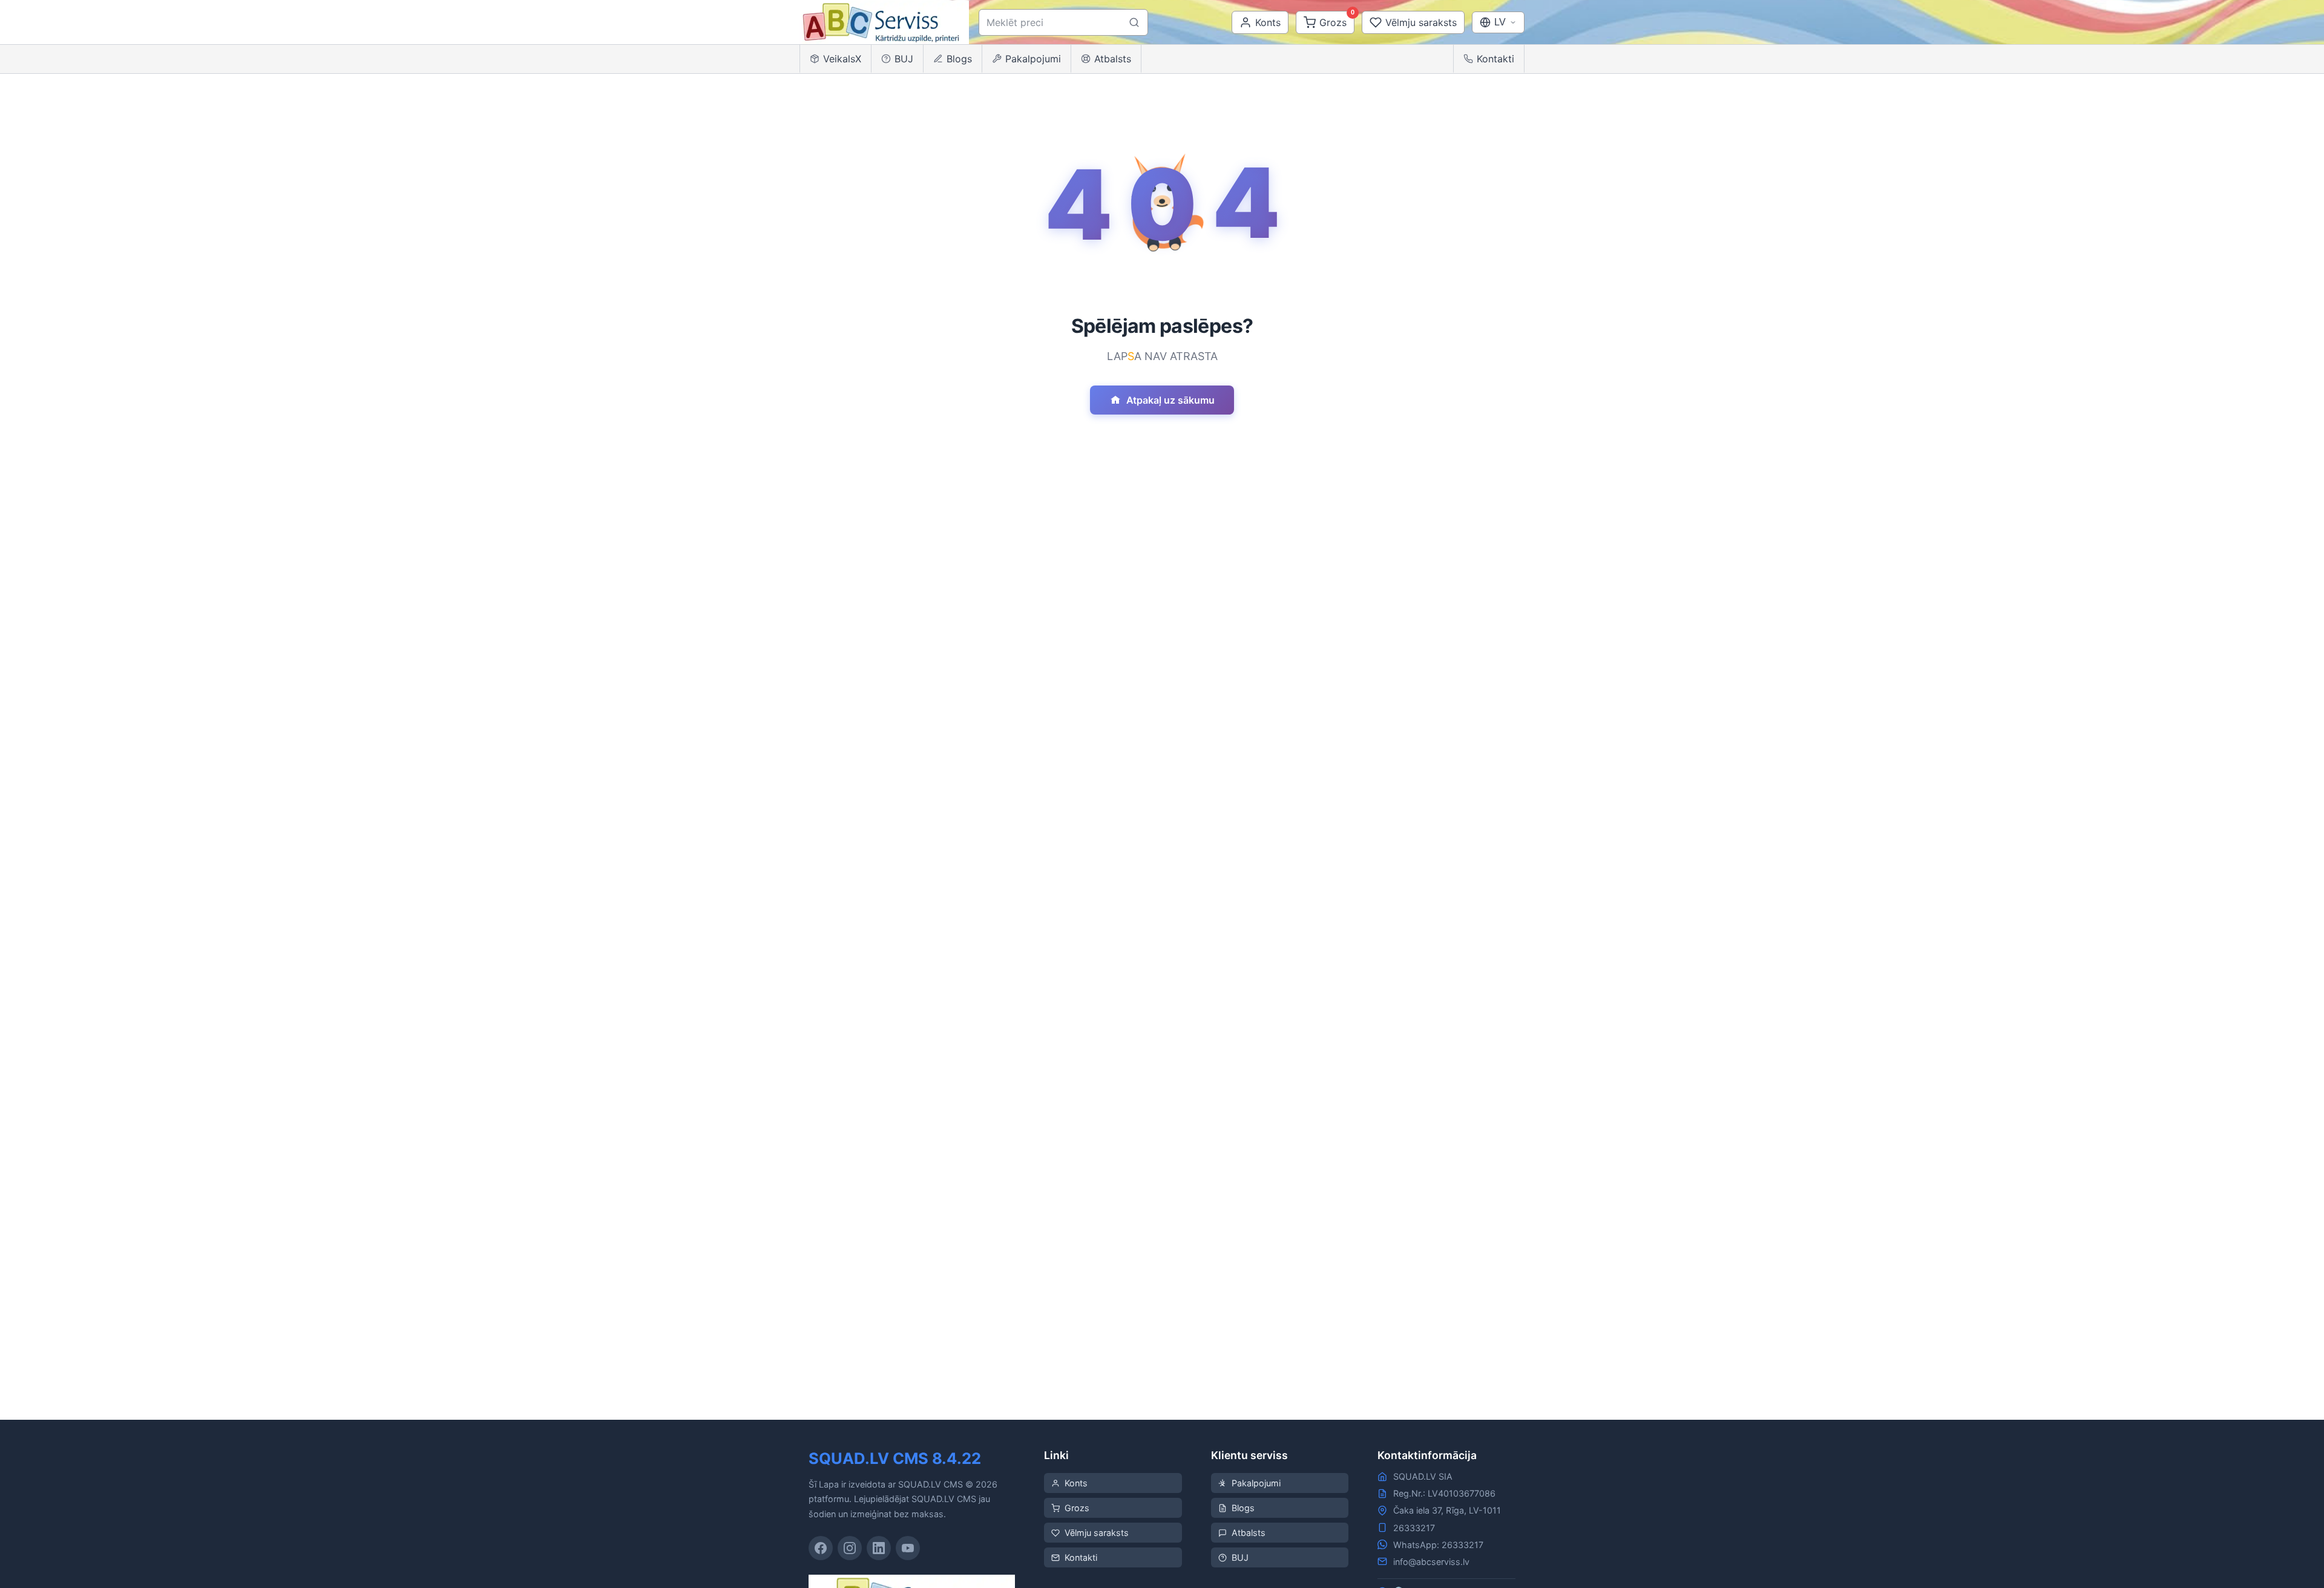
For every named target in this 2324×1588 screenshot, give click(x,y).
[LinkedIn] (879, 1548)
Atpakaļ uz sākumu (1170, 400)
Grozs (1077, 1508)
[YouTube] (908, 1548)
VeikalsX (842, 59)
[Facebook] (821, 1548)
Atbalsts (1113, 59)
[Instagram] (850, 1548)
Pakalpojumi (1033, 59)
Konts (1076, 1483)
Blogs (959, 59)
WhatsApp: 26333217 (1438, 1545)
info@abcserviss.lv (1431, 1562)
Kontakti (1495, 59)
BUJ (904, 59)
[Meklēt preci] (1134, 22)
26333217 (1414, 1528)
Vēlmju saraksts (1097, 1533)
